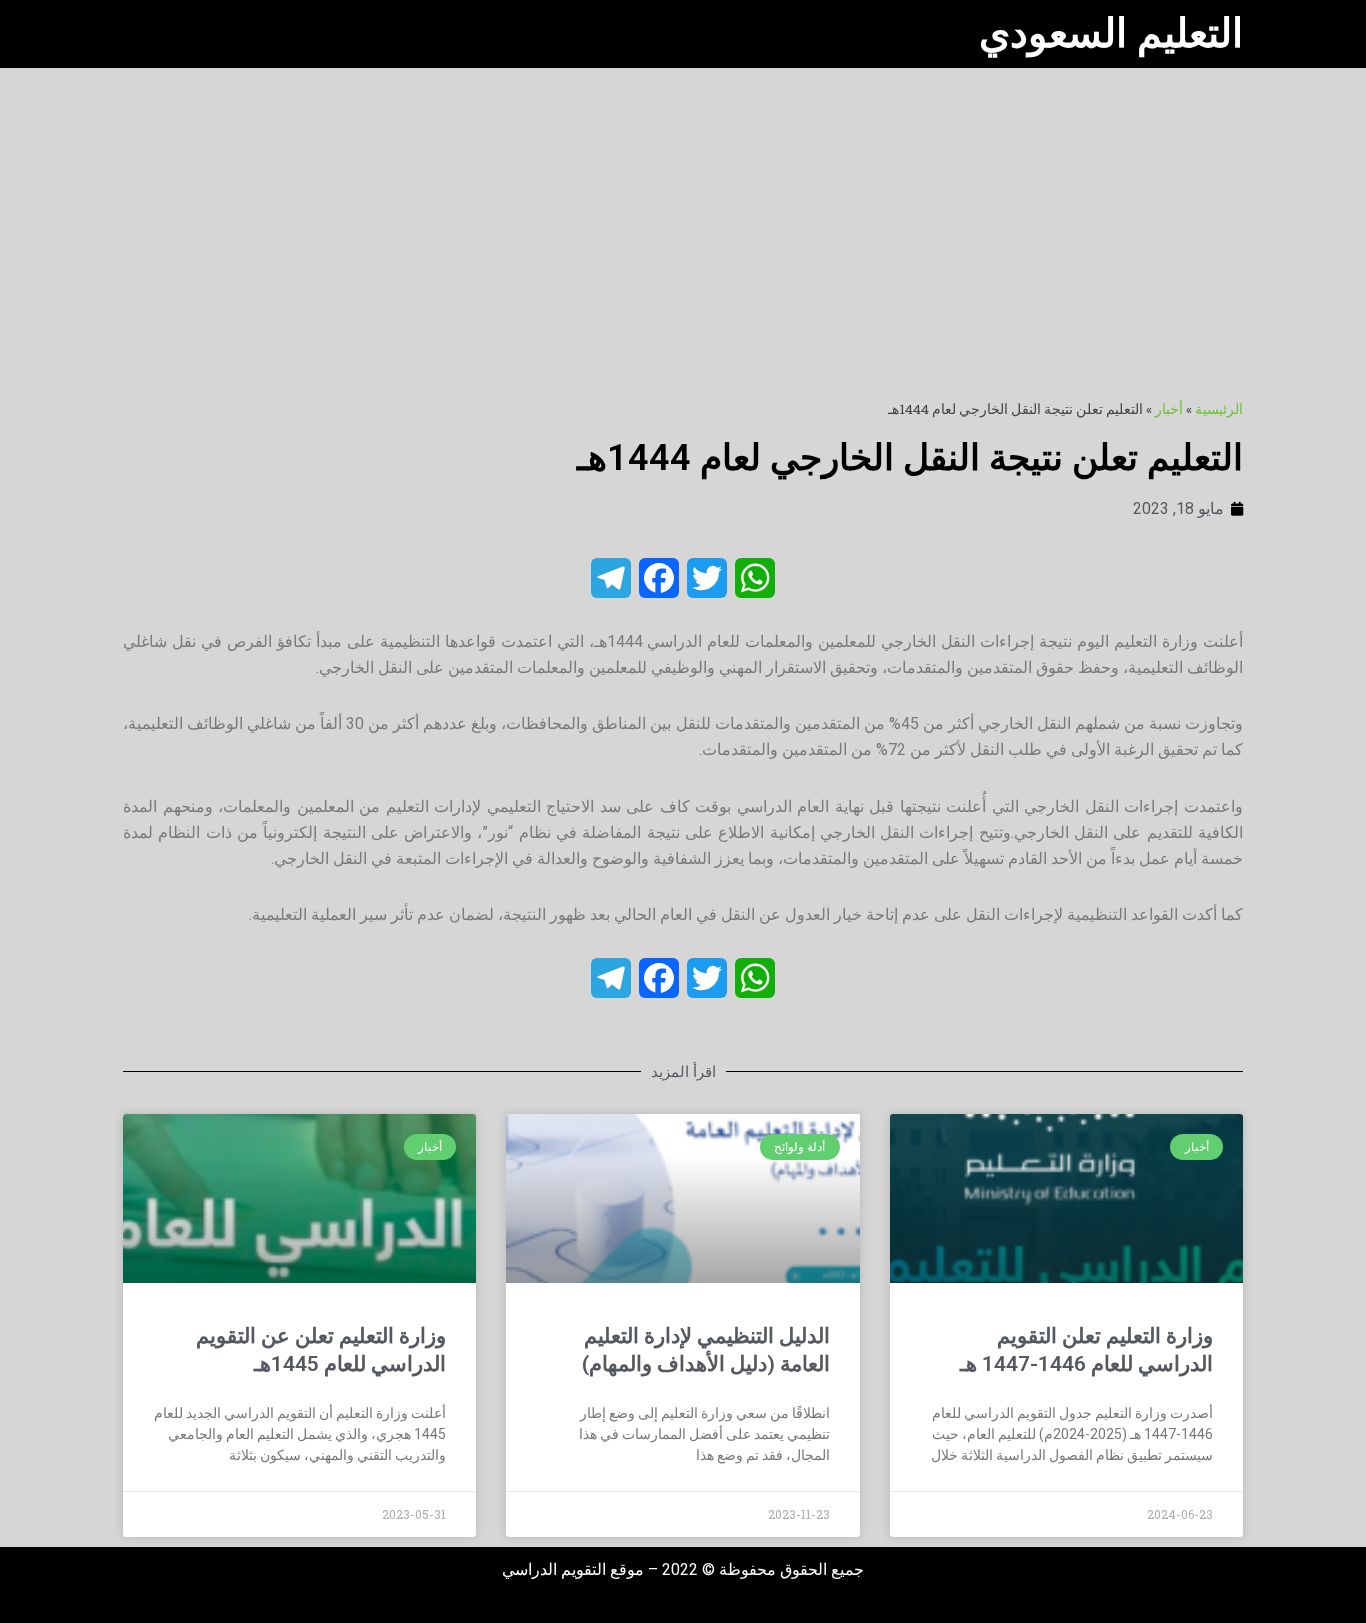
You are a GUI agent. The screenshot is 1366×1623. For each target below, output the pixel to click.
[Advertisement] (683, 218)
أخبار (1169, 409)
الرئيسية (1219, 409)
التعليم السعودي (1111, 33)
